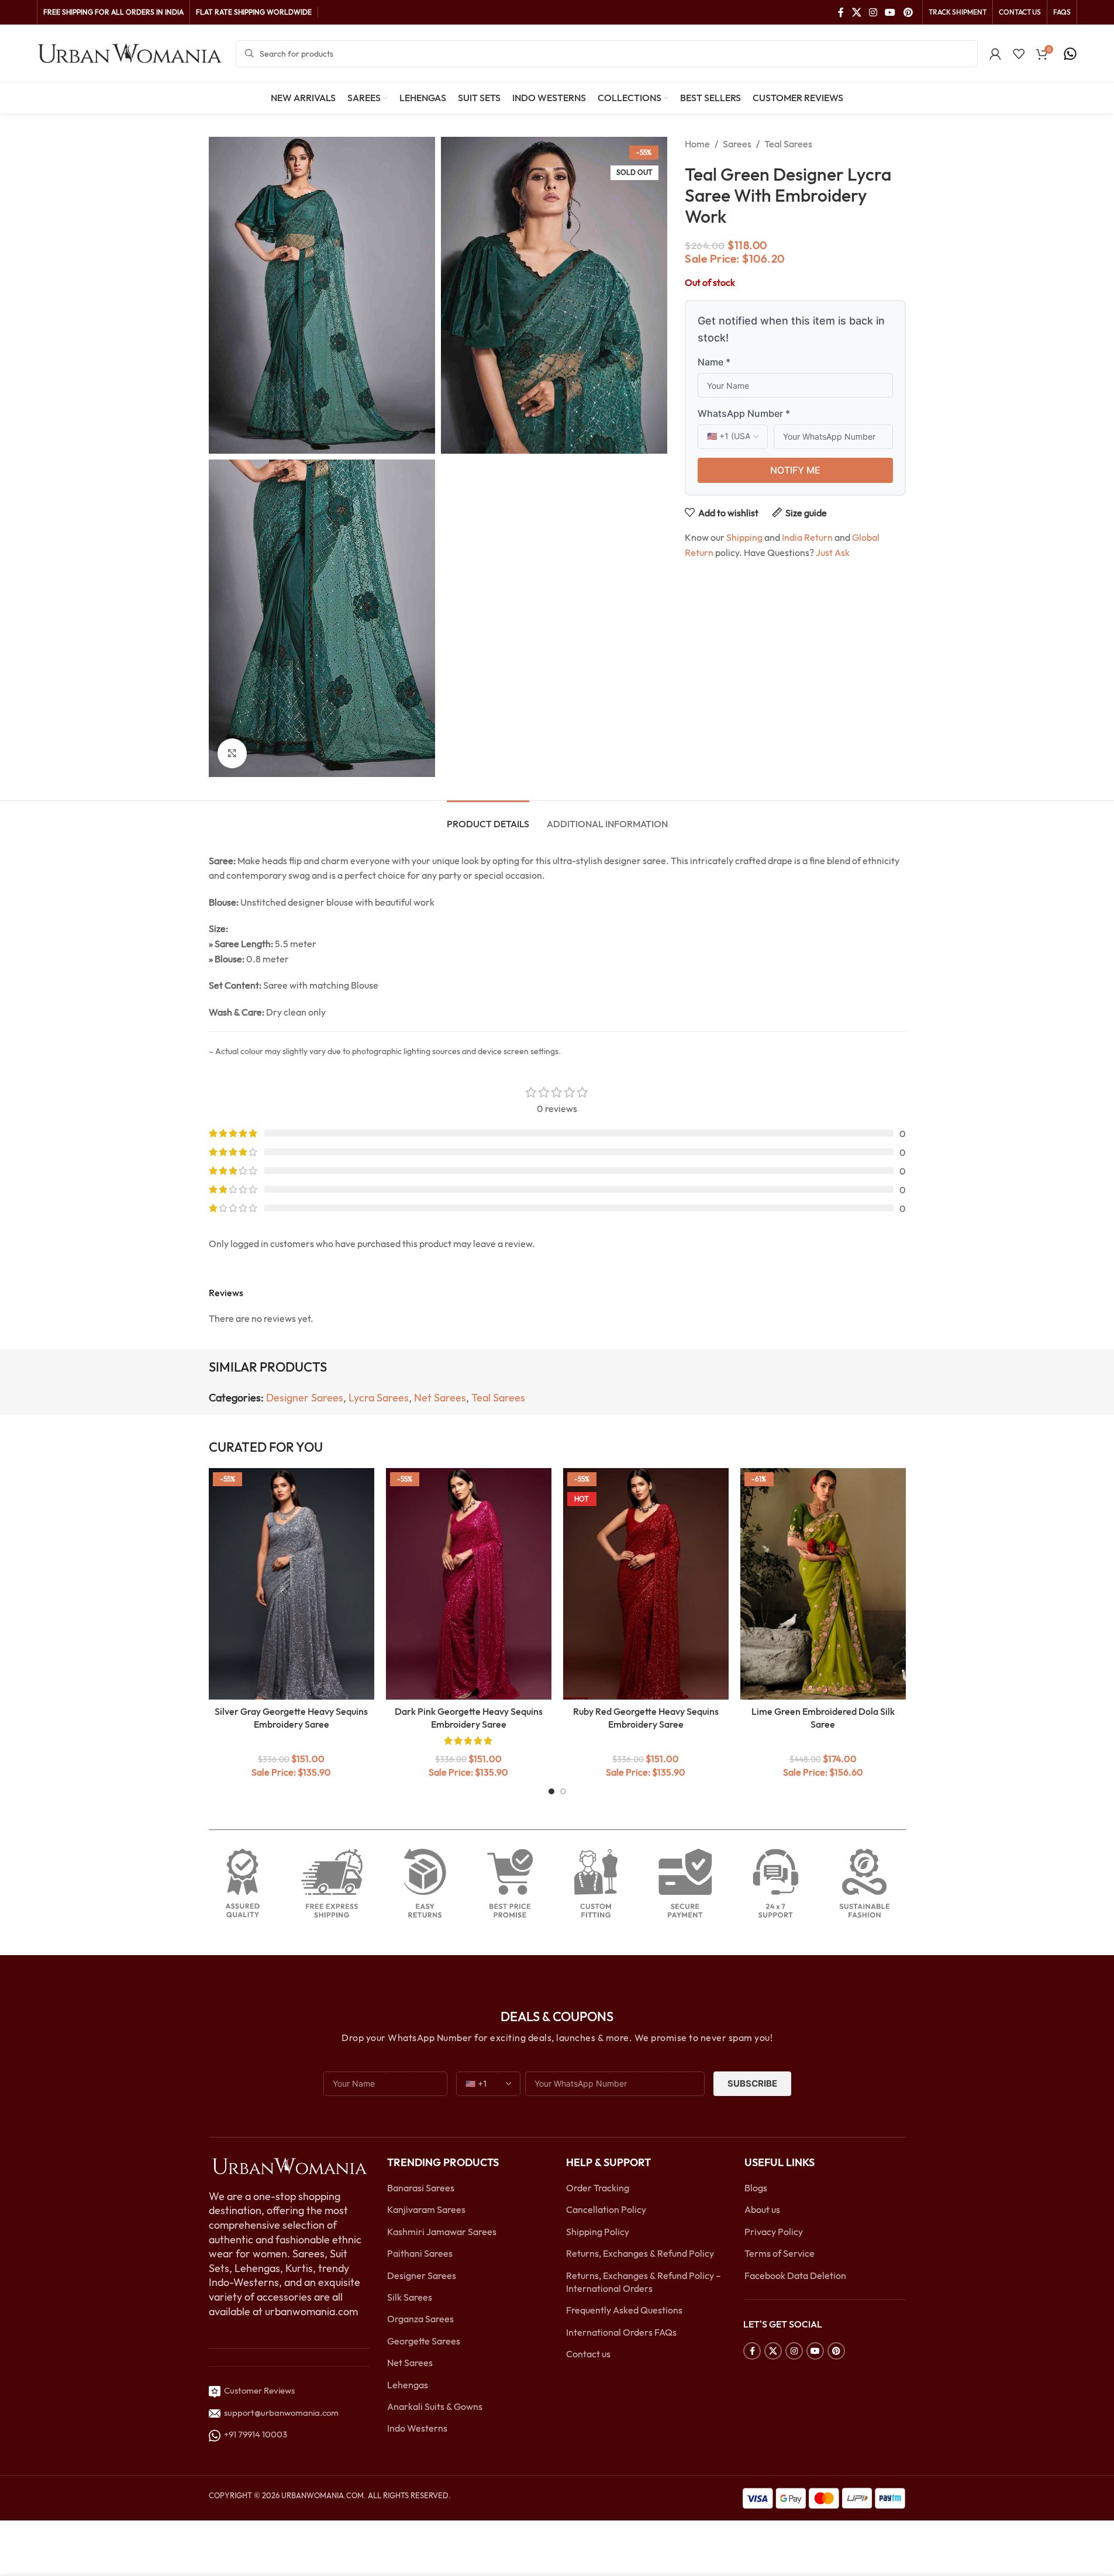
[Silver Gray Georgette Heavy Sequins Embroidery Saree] (292, 1584)
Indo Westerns (417, 2428)
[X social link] (856, 12)
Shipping (744, 537)
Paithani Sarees (420, 2253)
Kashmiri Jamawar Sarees (442, 2232)
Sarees (737, 144)
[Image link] (289, 2165)
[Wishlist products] (1019, 54)
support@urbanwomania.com (281, 2413)
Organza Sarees (420, 2319)
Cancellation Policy (606, 2209)
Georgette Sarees (424, 2341)
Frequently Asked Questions (624, 2310)
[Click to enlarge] (232, 753)
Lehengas (408, 2385)
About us (762, 2209)
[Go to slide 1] (551, 1791)
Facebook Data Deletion (795, 2275)
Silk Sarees (410, 2297)
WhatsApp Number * (744, 413)
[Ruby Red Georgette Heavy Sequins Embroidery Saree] (646, 1584)
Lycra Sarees (379, 1398)
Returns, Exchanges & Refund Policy (640, 2253)
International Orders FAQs (621, 2332)
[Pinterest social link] (908, 12)
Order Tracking (598, 2188)
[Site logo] (130, 53)
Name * (714, 362)
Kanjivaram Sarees (426, 2209)
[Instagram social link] (873, 12)
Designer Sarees (305, 1398)
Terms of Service (780, 2253)
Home (697, 144)
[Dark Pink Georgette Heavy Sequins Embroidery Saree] (469, 1584)
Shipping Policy (598, 2232)
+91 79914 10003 (254, 2434)
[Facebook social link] (841, 12)
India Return (807, 537)
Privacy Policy (774, 2232)
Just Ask (833, 553)
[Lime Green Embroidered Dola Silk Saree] (823, 1584)
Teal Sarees (788, 144)
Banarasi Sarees (421, 2188)
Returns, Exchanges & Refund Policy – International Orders (644, 2282)
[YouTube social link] (890, 12)
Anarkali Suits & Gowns (435, 2406)
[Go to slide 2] (563, 1791)
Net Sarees (440, 1398)
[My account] (995, 54)
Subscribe (752, 2083)
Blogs (756, 2188)
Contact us (588, 2354)
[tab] (488, 818)
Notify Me (795, 470)
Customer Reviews (258, 2390)
